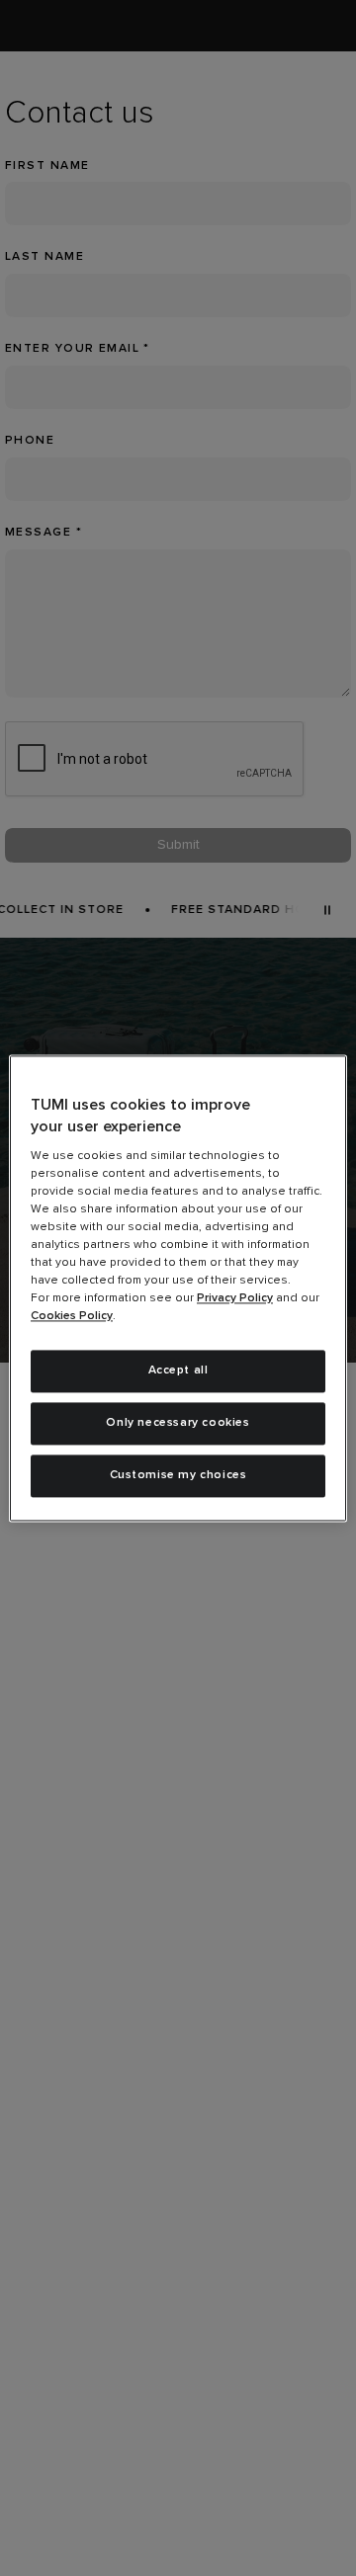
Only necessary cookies (178, 1423)
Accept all (178, 1371)
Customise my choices (178, 1475)
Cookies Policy (72, 1317)
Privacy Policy (235, 1299)
